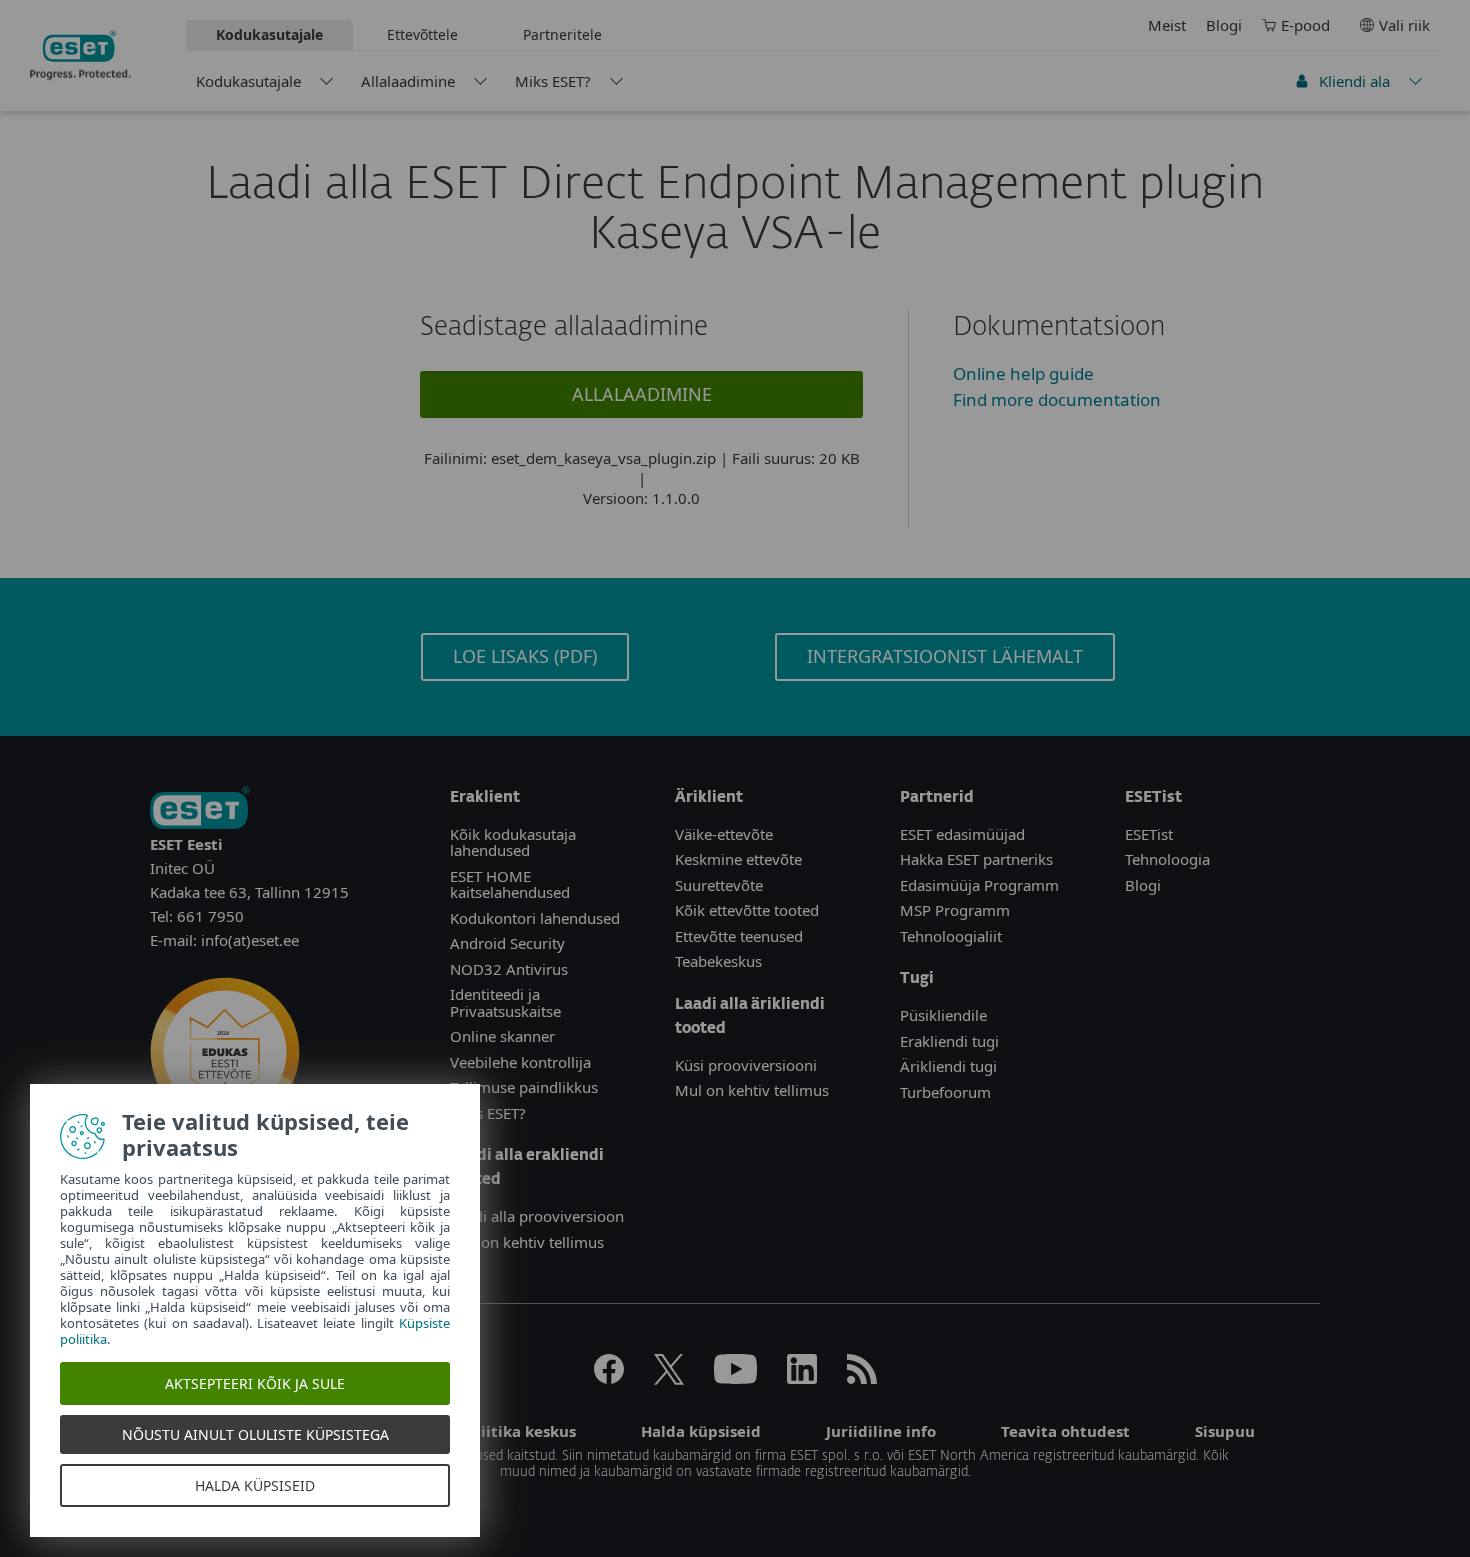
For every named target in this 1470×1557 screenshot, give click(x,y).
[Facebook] (609, 1378)
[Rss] (862, 1378)
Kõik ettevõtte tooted (747, 910)
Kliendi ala (1354, 81)
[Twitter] (669, 1378)
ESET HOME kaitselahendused (510, 884)
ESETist (1149, 834)
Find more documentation (1057, 399)
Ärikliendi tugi (948, 1066)
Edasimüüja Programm (979, 885)
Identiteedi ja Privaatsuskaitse (505, 1002)
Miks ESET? (553, 81)
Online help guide (1023, 373)
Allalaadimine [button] (642, 394)
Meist (1167, 25)
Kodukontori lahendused (535, 918)
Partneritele (562, 34)
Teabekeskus (718, 961)
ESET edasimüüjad (962, 834)
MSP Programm (955, 910)
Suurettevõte (719, 885)
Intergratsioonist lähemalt (945, 656)
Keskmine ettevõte (738, 859)
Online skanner (502, 1036)
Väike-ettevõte (724, 834)
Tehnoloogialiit (951, 936)
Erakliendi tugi (949, 1041)
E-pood (1305, 25)
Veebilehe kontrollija (520, 1062)
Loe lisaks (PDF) (525, 656)
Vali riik (1404, 25)
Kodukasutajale (248, 81)
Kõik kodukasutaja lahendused (513, 842)
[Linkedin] (802, 1378)
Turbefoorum (945, 1092)
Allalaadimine (408, 81)
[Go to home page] (200, 809)
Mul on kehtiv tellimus (527, 1242)
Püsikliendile (943, 1015)
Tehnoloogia (1167, 859)
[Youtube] (735, 1378)
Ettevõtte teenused (739, 936)
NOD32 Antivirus (509, 969)
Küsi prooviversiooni (746, 1065)
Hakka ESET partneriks (976, 859)
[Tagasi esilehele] (80, 55)
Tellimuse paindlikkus (524, 1087)
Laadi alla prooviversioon (537, 1216)
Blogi (1224, 25)
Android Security (507, 943)
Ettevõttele (422, 34)
